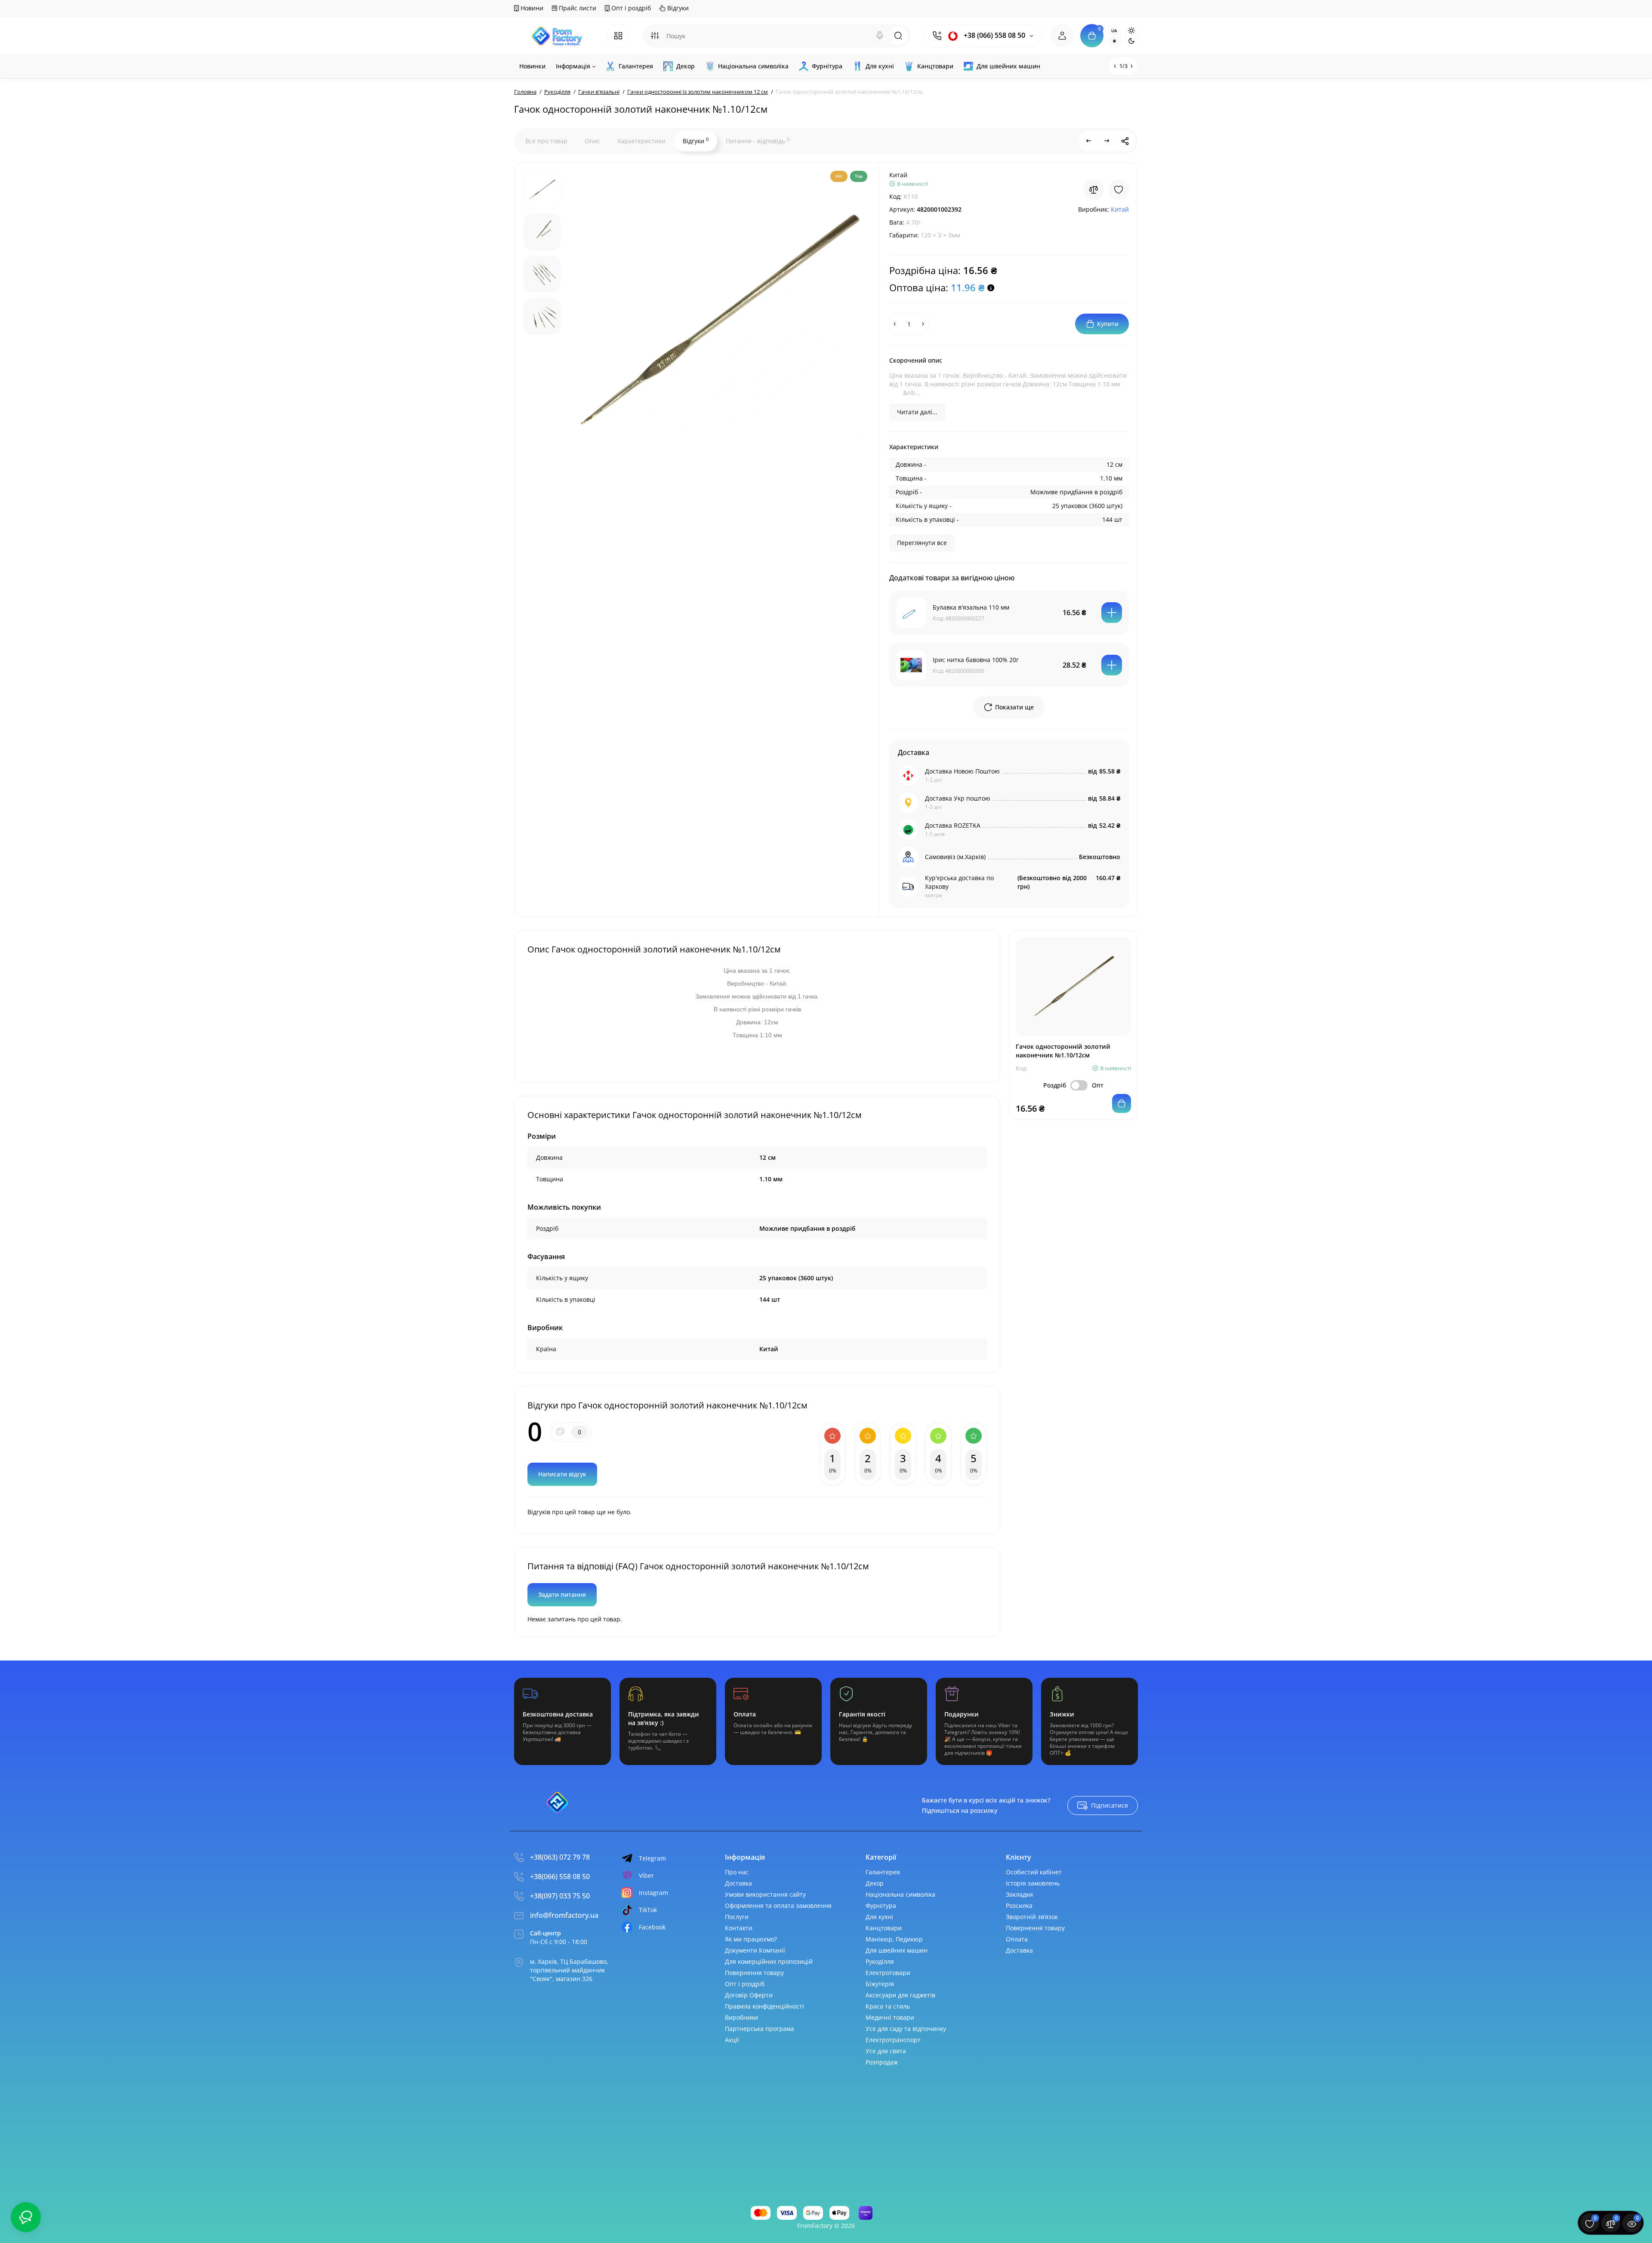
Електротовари (888, 1973)
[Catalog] (618, 36)
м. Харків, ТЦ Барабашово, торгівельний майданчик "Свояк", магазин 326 (569, 1970)
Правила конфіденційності (764, 2006)
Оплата (1017, 1939)
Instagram (653, 1893)
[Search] (880, 36)
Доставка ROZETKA (953, 825)
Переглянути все (922, 543)
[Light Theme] (1131, 31)
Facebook (652, 1927)
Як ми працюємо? (751, 1939)
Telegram (652, 1858)
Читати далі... (917, 412)
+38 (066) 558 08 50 (994, 35)
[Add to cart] (1112, 613)
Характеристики (641, 141)
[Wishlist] (1119, 190)
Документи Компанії (755, 1950)
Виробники (741, 2017)
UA (1114, 31)
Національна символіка (900, 1894)
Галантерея (883, 1872)
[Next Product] (1107, 141)
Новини (531, 8)
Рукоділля (880, 1961)
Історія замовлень (1033, 1883)
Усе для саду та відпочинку (906, 2029)
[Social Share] (1125, 141)
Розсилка (1019, 1906)
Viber (646, 1875)
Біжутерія (880, 1984)
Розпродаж (882, 2062)
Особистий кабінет (1034, 1872)
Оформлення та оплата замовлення (778, 1906)
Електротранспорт (893, 2040)
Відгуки (677, 8)
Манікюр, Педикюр (894, 1939)
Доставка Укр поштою (958, 798)
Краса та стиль (888, 2006)
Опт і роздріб (630, 8)
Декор (875, 1883)
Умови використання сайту (765, 1894)
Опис (592, 141)
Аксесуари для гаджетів (900, 1995)
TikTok (648, 1910)
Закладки (1019, 1894)
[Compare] (1094, 190)
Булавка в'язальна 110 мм (971, 607)
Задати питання (562, 1594)
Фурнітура (881, 1906)
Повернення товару (754, 1973)
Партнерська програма (760, 2029)
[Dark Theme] (1131, 41)
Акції (732, 2040)
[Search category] (655, 36)
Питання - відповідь (758, 141)
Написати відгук (562, 1474)
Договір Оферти (749, 1995)
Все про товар (546, 141)
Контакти (739, 1928)
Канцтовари (884, 1928)
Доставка (738, 1883)
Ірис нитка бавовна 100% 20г (976, 660)
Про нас (737, 1872)
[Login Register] (1062, 36)
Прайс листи (577, 8)
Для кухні (879, 1917)
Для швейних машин (897, 1950)
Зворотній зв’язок (1032, 1917)
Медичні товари (890, 2017)
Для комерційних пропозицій (769, 1961)
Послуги (737, 1917)
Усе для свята (886, 2051)
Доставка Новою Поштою (962, 771)
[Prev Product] (1089, 141)
